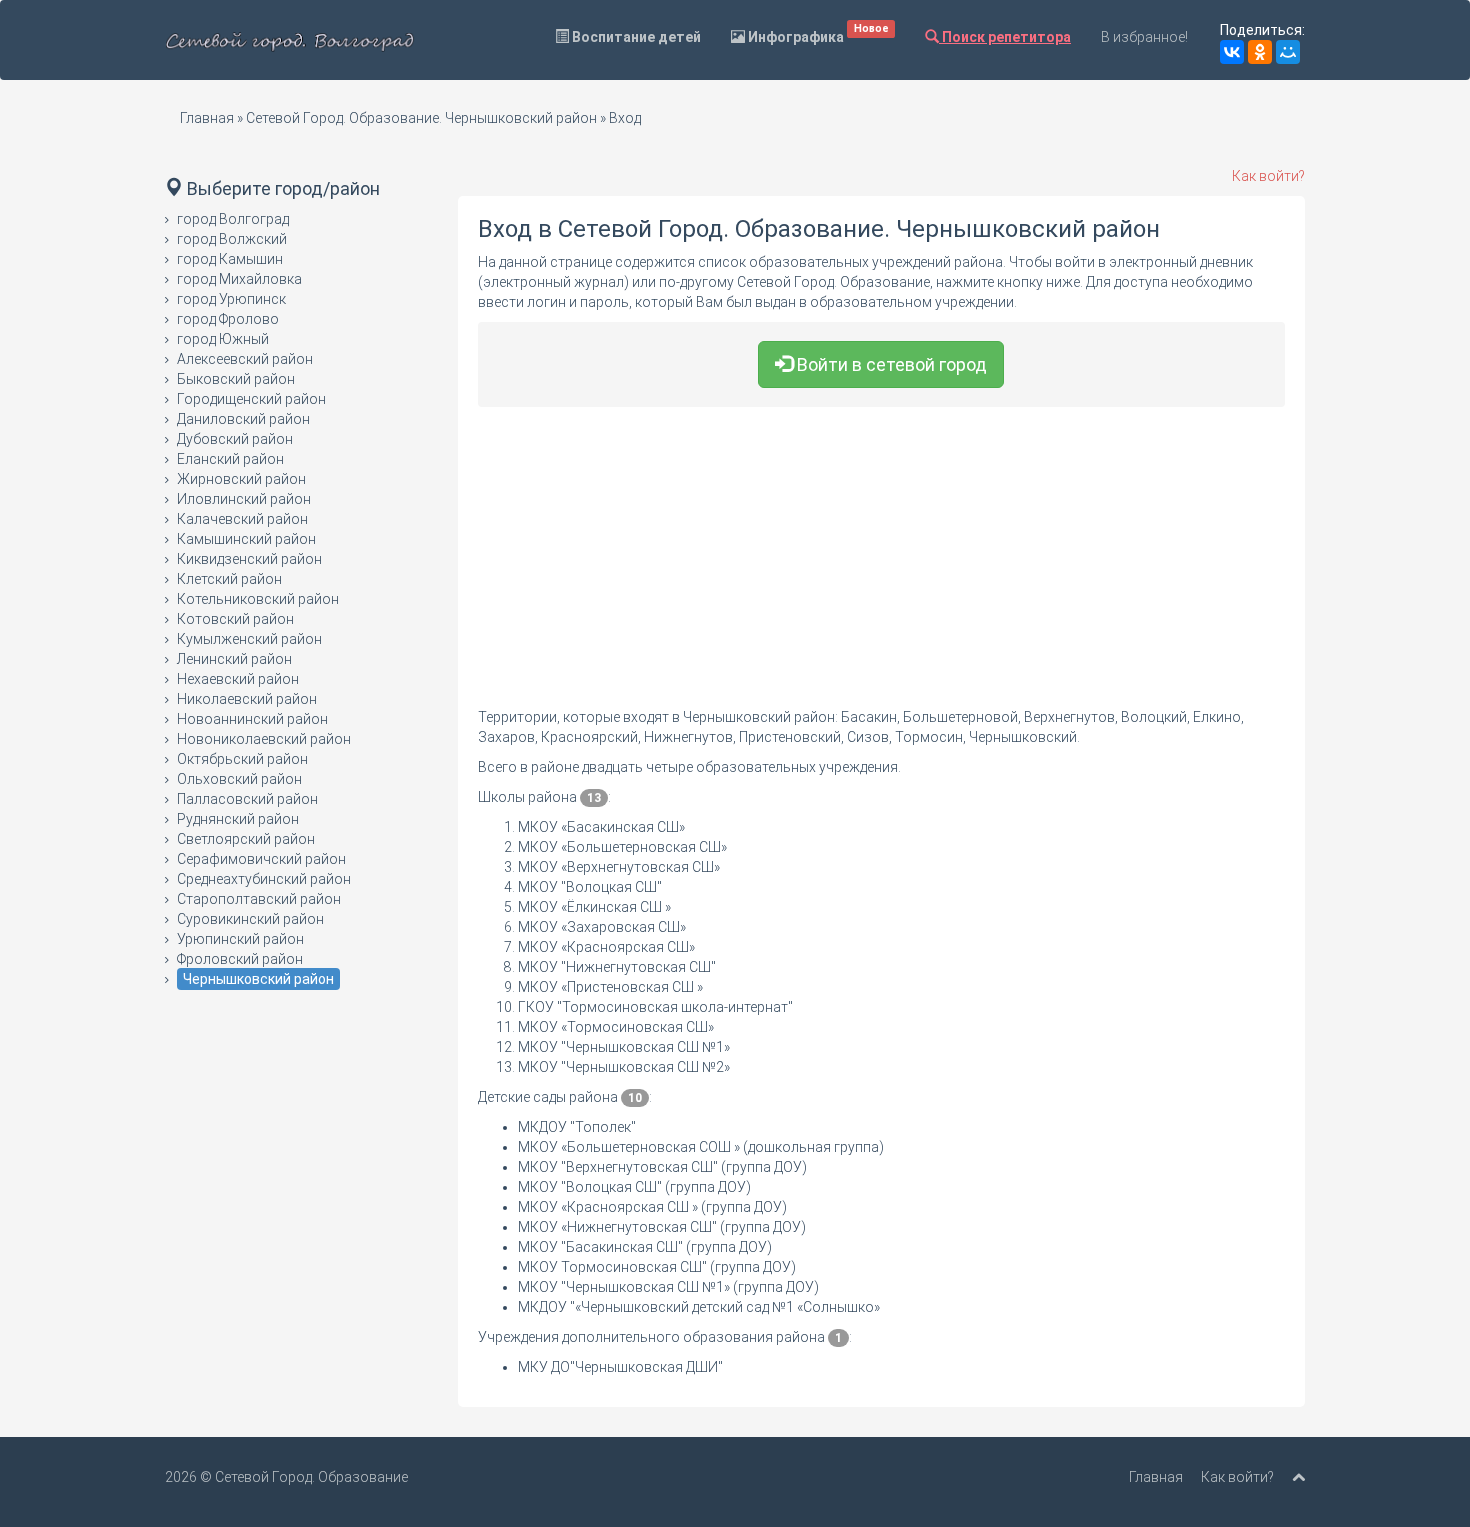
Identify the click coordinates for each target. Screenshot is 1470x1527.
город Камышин (230, 259)
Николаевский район (247, 699)
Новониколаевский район (264, 739)
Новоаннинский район (252, 719)
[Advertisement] (882, 567)
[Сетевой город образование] (290, 40)
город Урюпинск (231, 299)
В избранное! (1144, 37)
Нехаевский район (238, 679)
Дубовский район (235, 439)
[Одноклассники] (1260, 52)
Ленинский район (234, 659)
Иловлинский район (244, 499)
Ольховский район (239, 779)
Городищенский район (251, 399)
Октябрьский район (242, 759)
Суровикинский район (250, 919)
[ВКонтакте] (1232, 52)
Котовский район (235, 619)
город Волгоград (233, 219)
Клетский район (229, 579)
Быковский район (236, 379)
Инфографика (816, 33)
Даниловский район (243, 419)
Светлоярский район (246, 839)
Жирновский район (241, 479)
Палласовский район (247, 799)
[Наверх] (1298, 1477)
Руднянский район (238, 819)
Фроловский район (240, 959)
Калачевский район (242, 519)
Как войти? (1268, 176)
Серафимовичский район (261, 859)
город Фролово (228, 319)
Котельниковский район (258, 599)
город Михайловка (239, 279)
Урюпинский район (240, 939)
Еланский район (230, 459)
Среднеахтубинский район (264, 879)
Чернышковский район (258, 979)
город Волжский (232, 239)
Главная (207, 118)
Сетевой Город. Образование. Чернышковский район (421, 118)
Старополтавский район (259, 899)
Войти (890, 364)
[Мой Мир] (1288, 52)
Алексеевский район (245, 359)
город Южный (223, 339)
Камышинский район (246, 539)
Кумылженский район (249, 639)
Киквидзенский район (249, 559)
